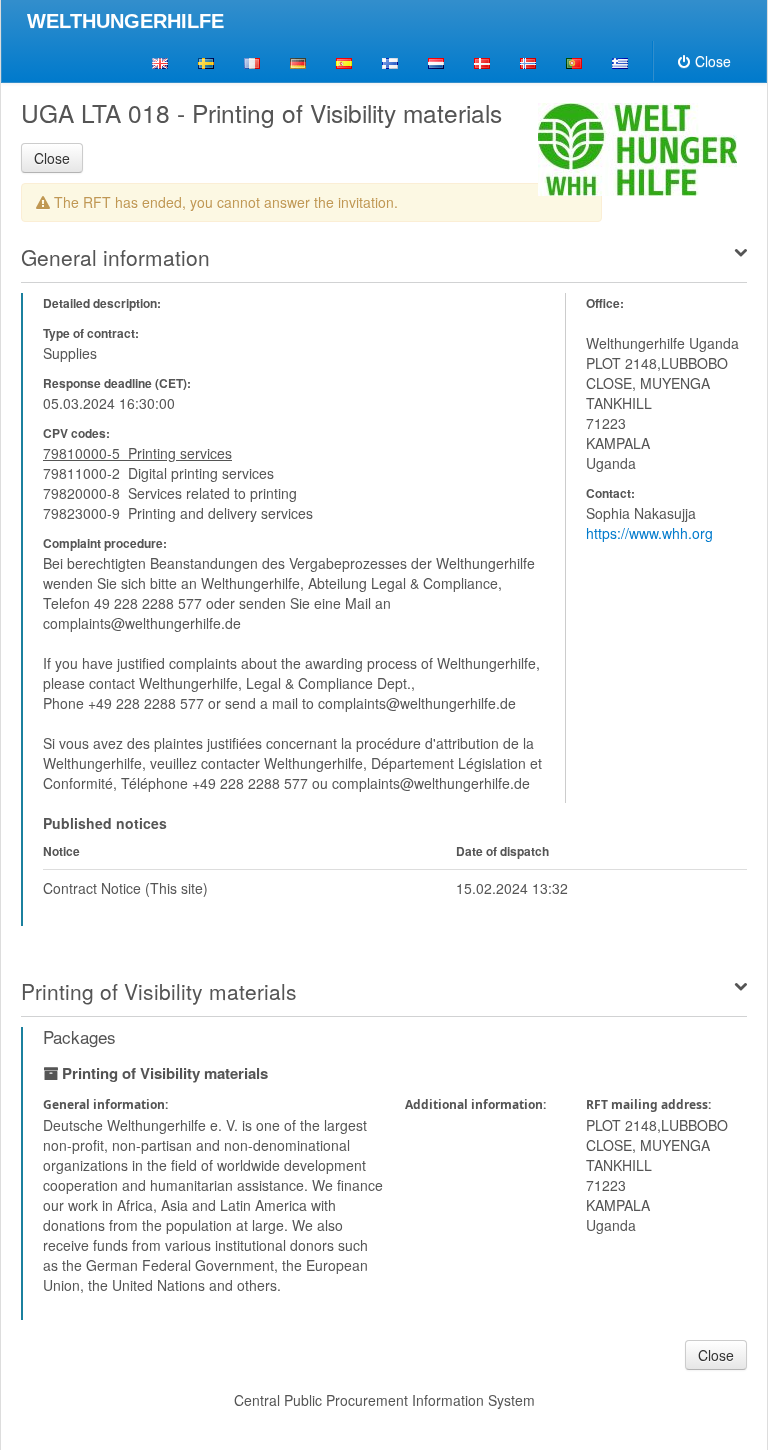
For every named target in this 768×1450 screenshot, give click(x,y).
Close (713, 61)
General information (115, 257)
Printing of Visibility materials (159, 991)
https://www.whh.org (649, 533)
